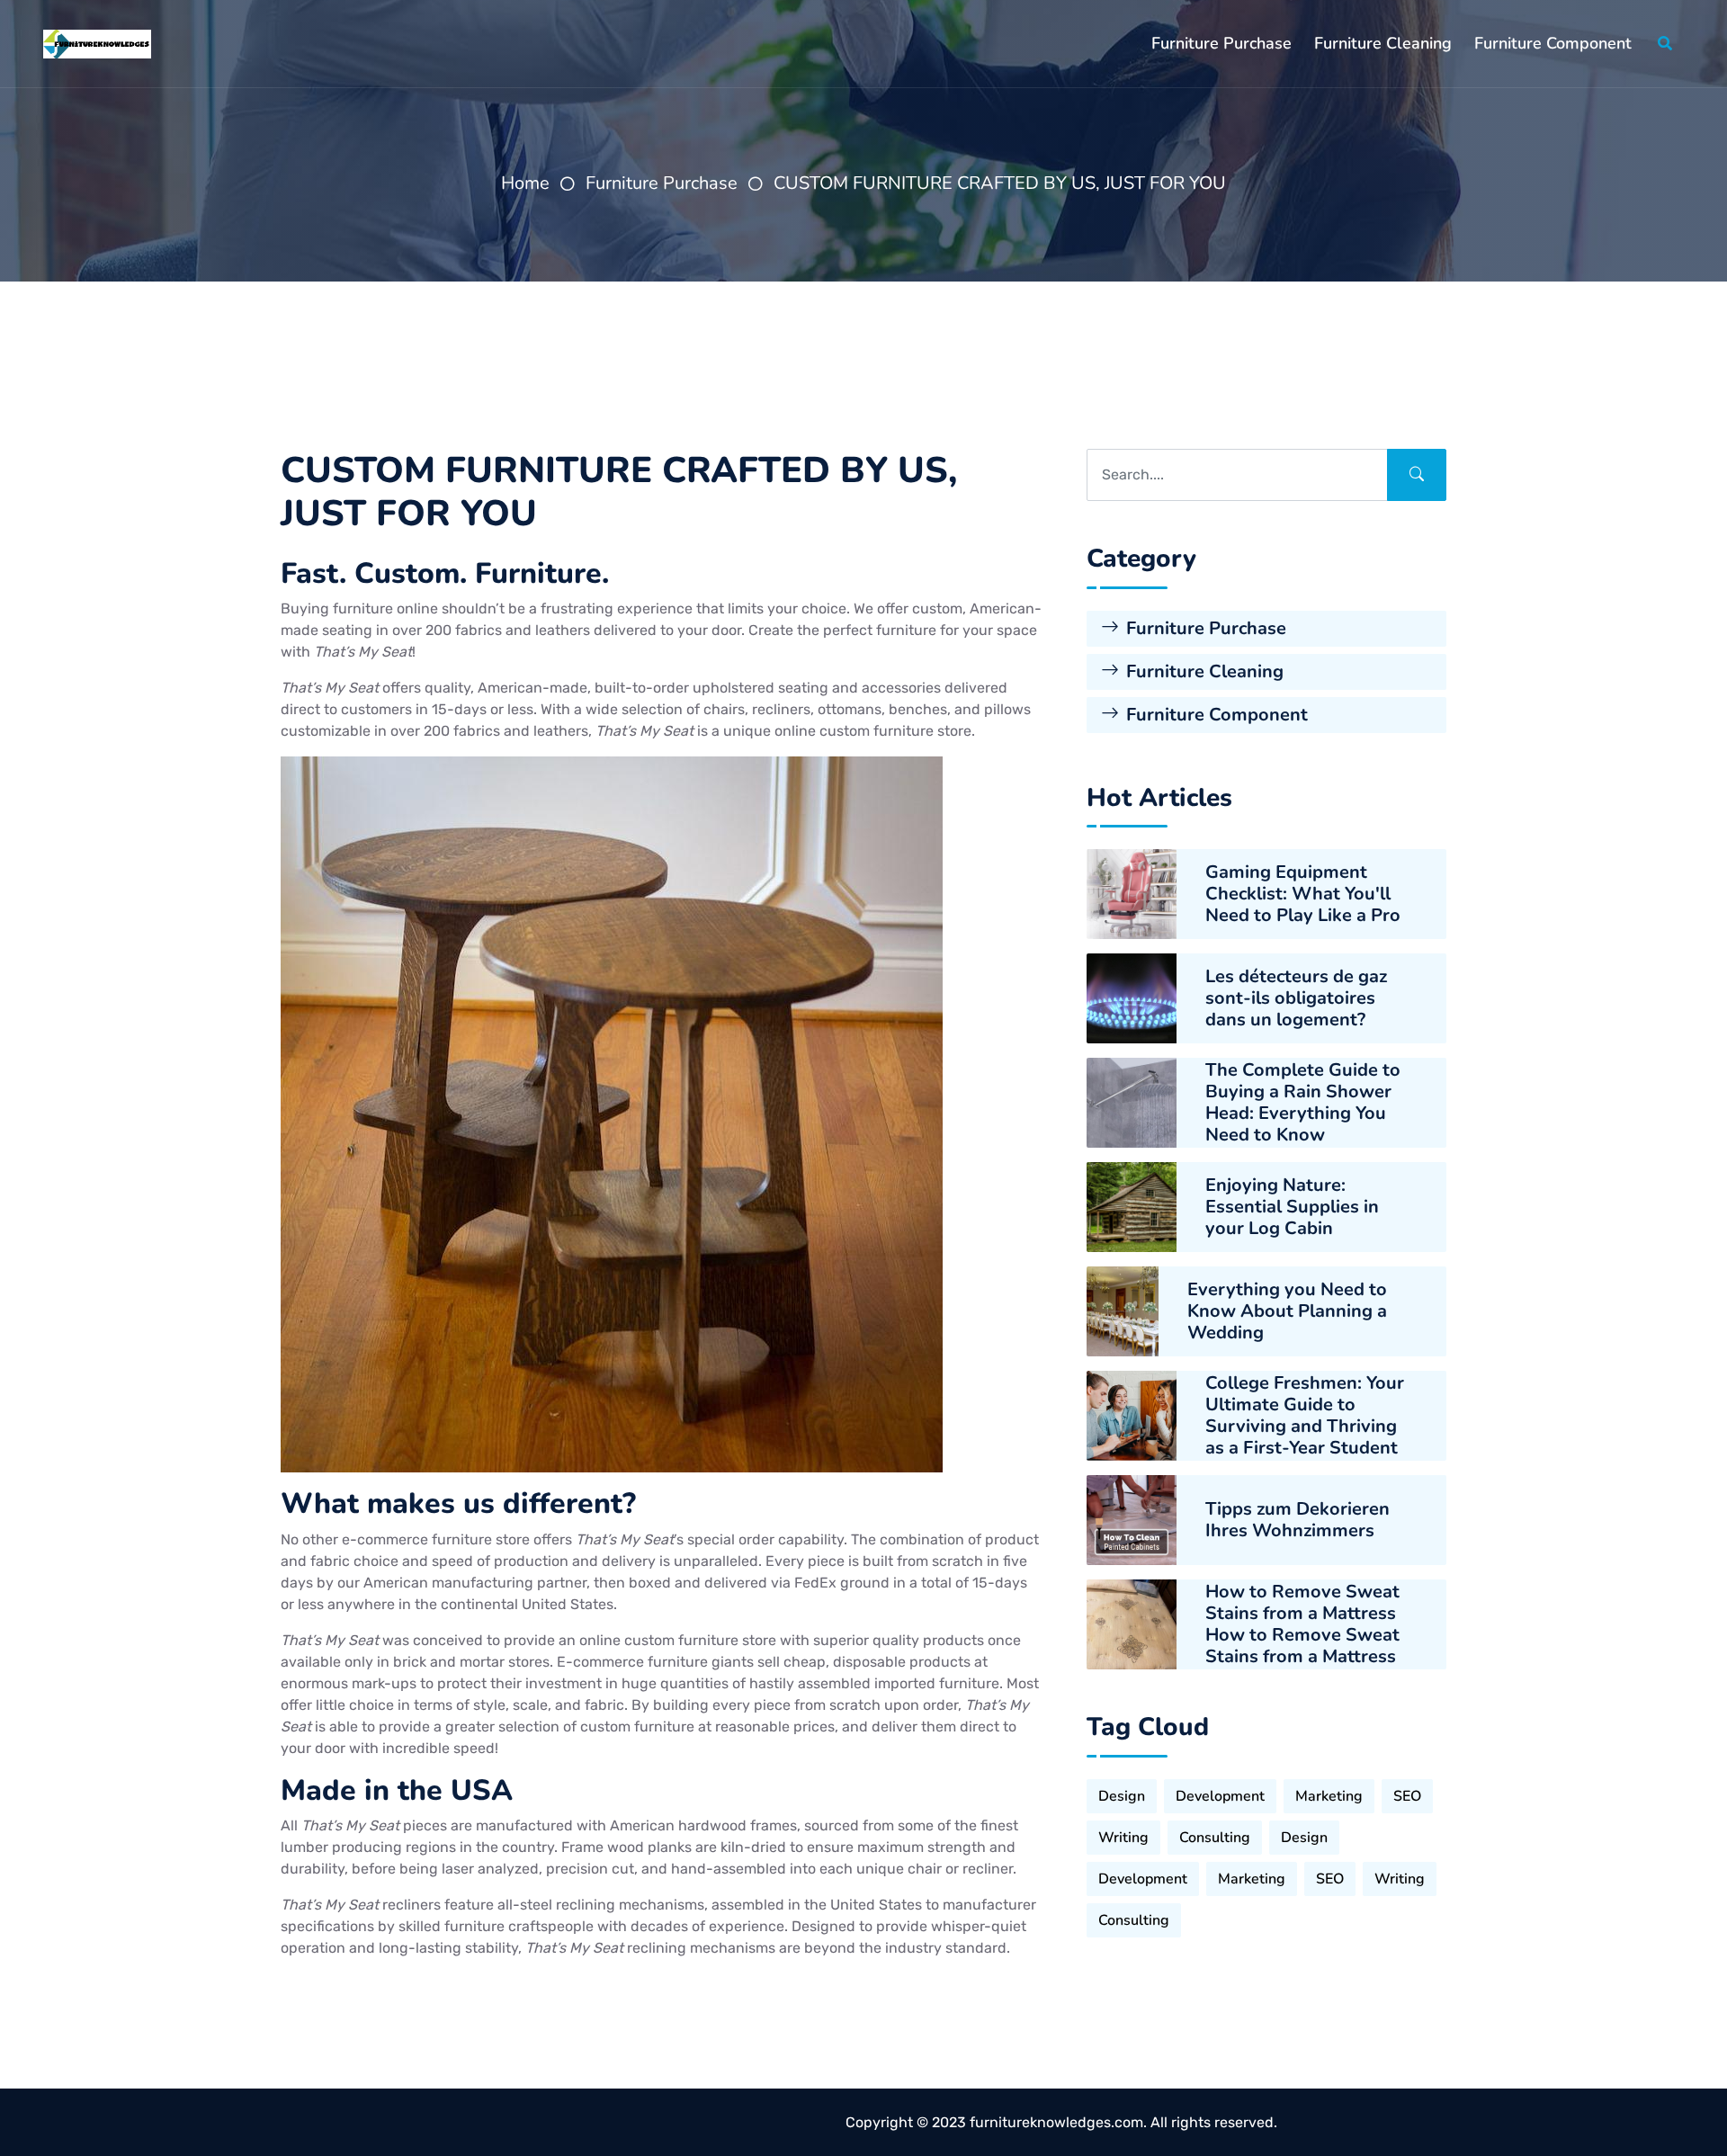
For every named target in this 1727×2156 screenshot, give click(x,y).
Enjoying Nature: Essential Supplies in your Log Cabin (1292, 1207)
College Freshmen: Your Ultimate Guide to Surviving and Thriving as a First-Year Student (1305, 1416)
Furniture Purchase (1221, 43)
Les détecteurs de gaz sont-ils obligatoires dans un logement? (1296, 998)
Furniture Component (1553, 43)
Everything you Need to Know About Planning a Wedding (1287, 1311)
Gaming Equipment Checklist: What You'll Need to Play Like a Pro (1303, 894)
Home (525, 183)
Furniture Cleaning (1383, 43)
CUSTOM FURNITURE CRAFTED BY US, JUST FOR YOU (1000, 183)
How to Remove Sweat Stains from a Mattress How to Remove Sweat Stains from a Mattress (1302, 1624)
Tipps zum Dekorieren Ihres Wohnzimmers (1297, 1520)
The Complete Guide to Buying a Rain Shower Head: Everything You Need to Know (1303, 1103)
